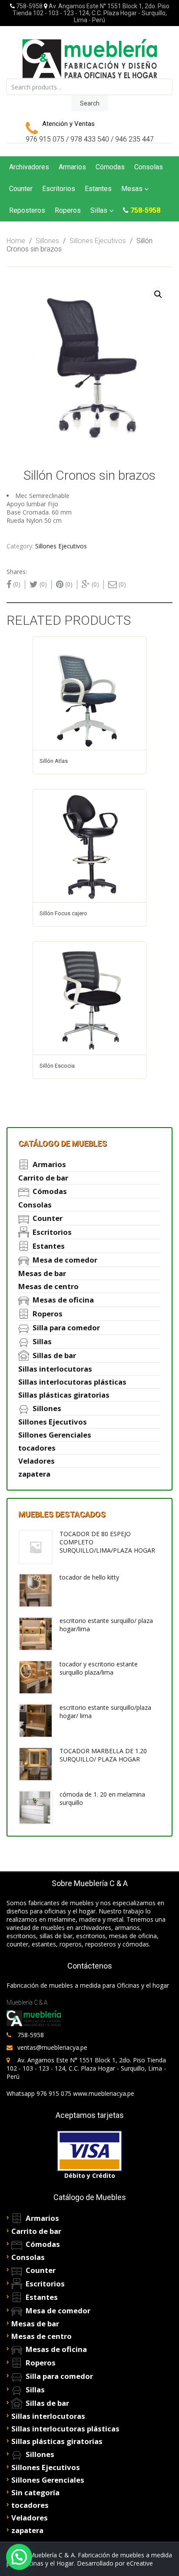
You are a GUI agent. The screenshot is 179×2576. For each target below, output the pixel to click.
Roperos (68, 210)
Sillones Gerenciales (55, 1435)
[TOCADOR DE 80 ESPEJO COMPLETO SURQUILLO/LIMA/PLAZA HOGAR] (36, 1546)
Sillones (47, 241)
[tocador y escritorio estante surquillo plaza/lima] (36, 1677)
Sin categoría (35, 2492)
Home (16, 241)
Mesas (132, 189)
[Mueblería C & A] (89, 58)
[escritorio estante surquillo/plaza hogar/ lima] (36, 1720)
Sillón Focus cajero (63, 913)
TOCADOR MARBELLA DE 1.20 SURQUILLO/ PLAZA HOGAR (103, 1755)
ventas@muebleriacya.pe (52, 2047)
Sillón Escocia (57, 1066)
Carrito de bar (43, 1178)
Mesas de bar (42, 1273)
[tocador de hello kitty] (36, 1590)
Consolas (149, 167)
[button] (19, 2557)
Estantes (98, 189)
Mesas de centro (48, 1286)
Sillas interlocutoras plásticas (72, 1382)
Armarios (72, 167)
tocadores (37, 1448)
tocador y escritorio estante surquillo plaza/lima (99, 1668)
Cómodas (110, 167)
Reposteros (27, 210)
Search (90, 103)
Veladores (36, 1461)
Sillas (99, 210)
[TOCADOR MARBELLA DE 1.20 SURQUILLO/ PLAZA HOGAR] (36, 1763)
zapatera (34, 1474)
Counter (21, 189)
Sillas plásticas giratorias (64, 1395)
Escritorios (59, 189)
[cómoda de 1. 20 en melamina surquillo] (36, 1807)
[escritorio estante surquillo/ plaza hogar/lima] (36, 1633)
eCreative (140, 2563)
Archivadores (29, 167)
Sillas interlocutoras (55, 1369)
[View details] (89, 693)
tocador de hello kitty (89, 1577)
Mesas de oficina (63, 1300)
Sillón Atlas (54, 761)
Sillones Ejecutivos (98, 241)
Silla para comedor (66, 1328)
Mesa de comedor (65, 1260)
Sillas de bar (54, 1355)
